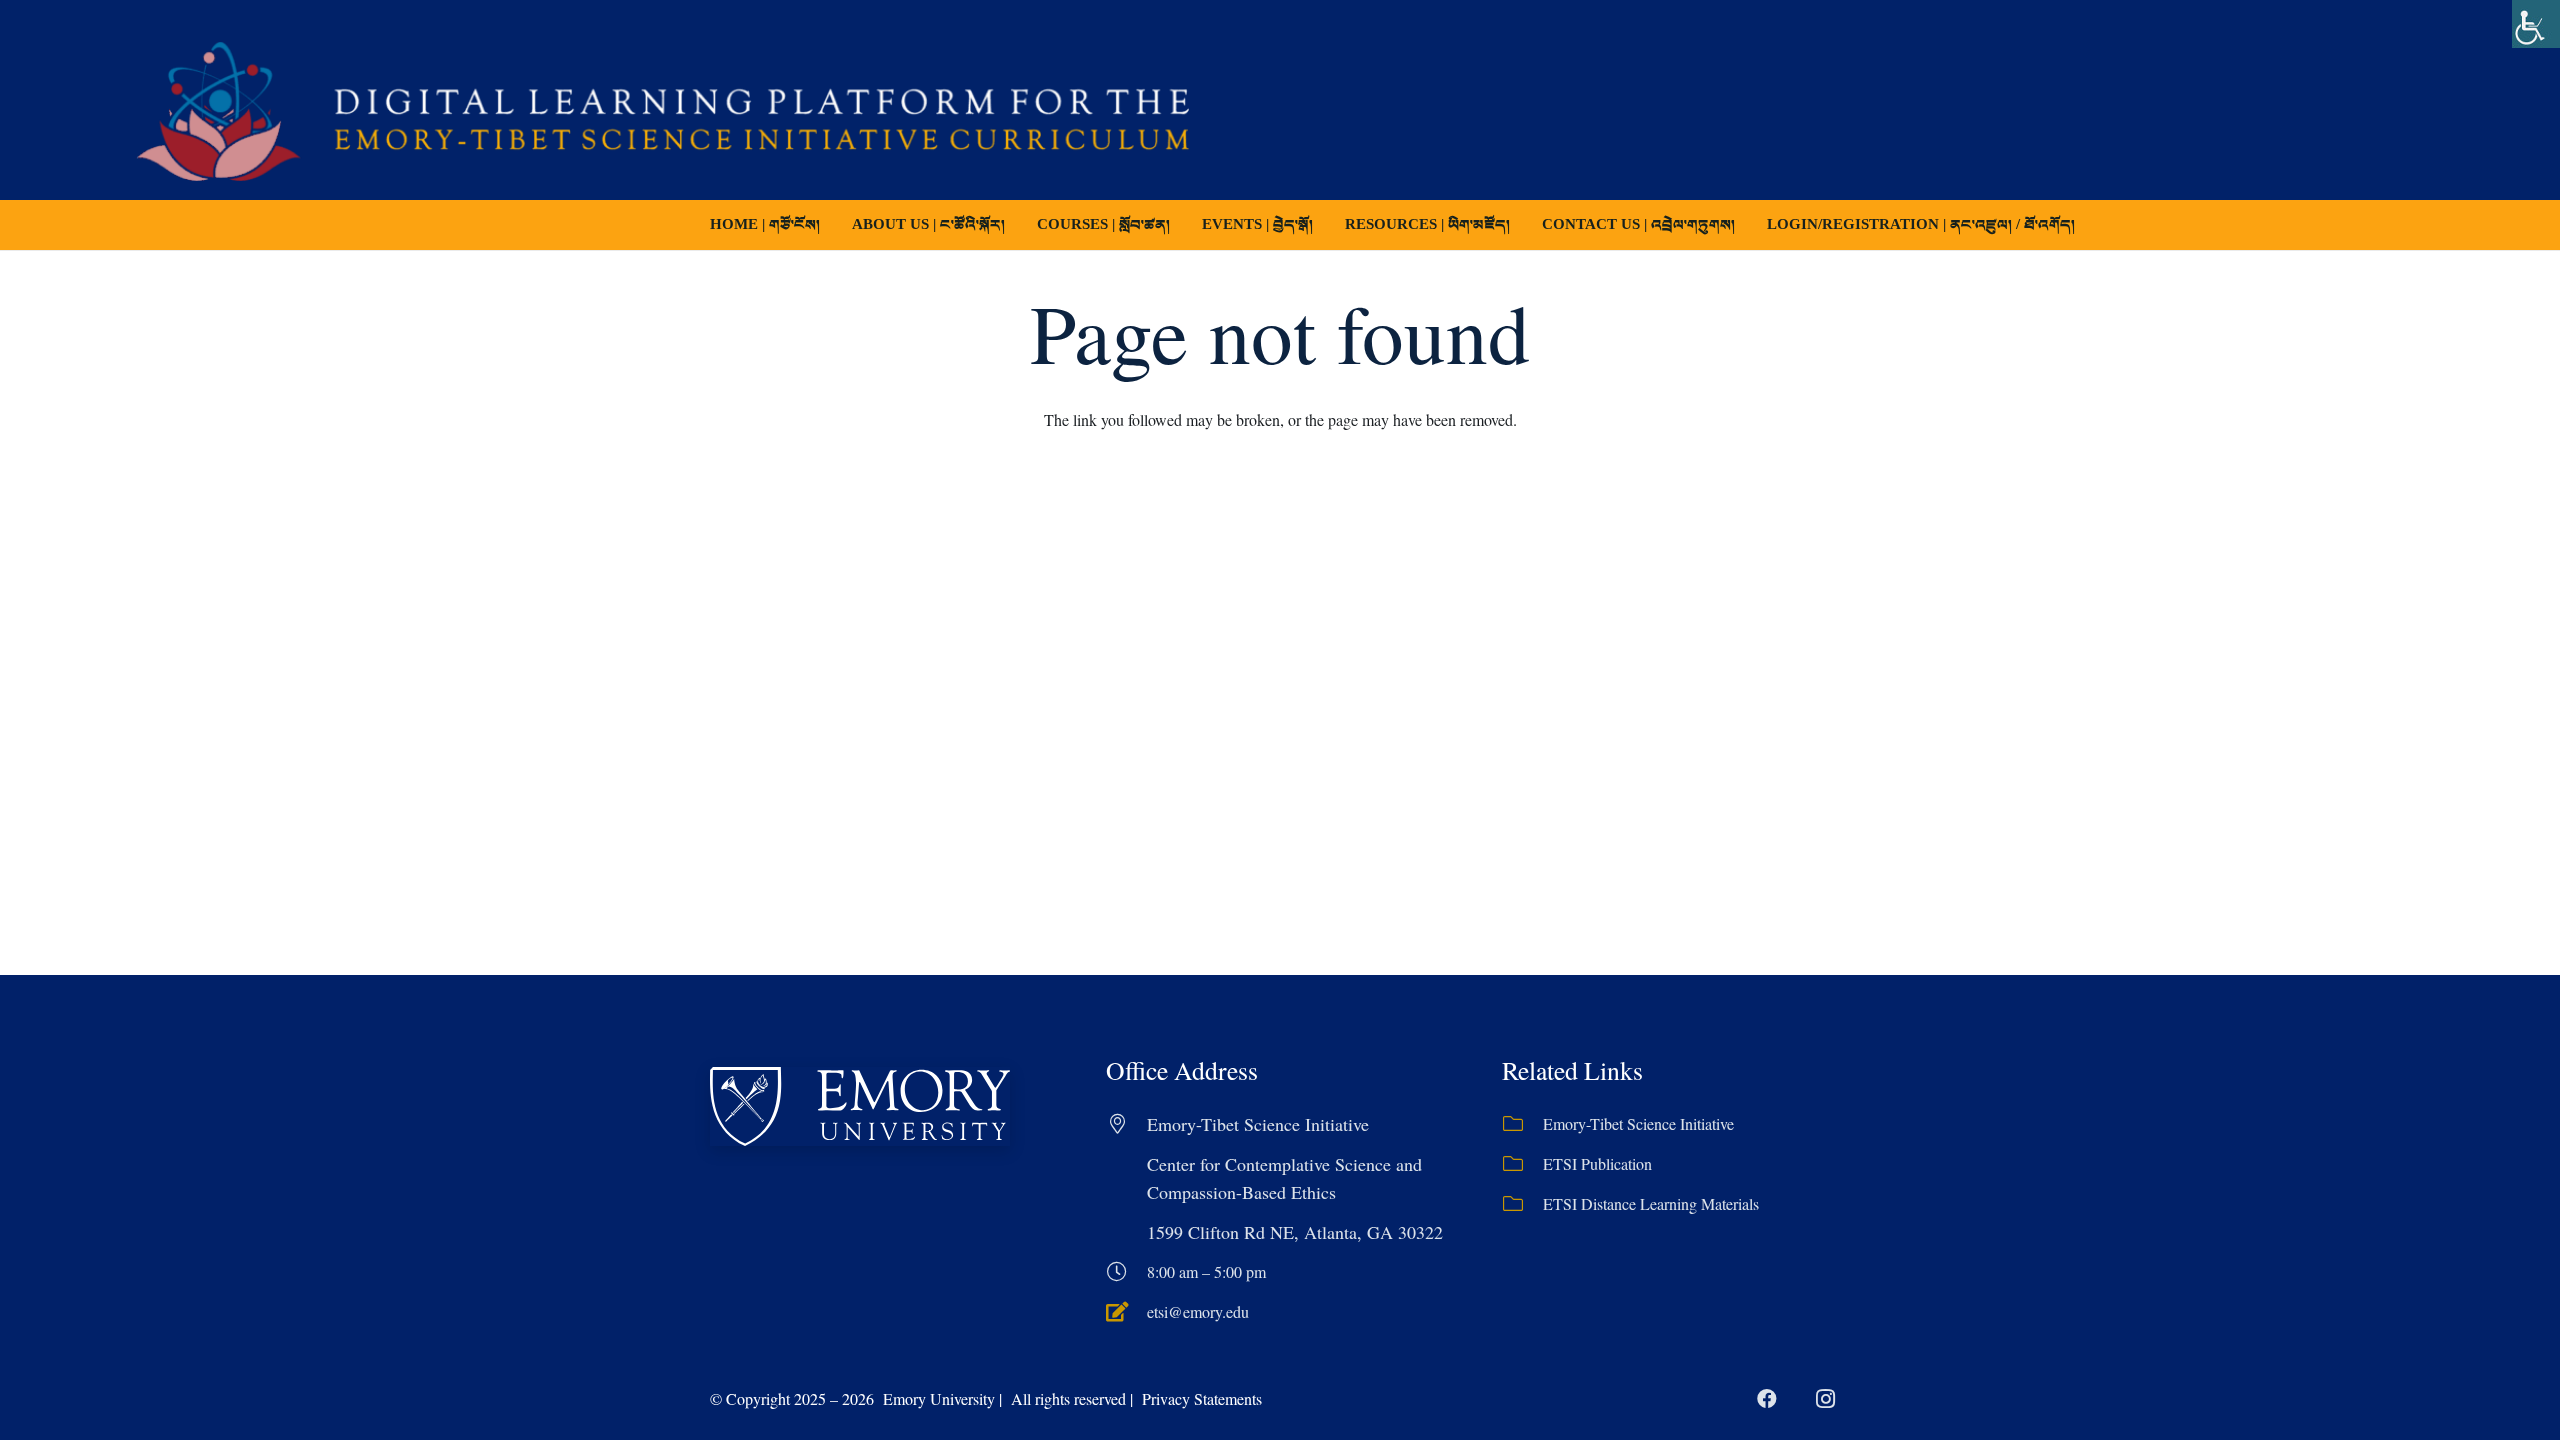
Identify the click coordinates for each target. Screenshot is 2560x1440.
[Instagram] (1825, 1399)
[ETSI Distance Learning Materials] (1522, 1204)
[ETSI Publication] (1522, 1164)
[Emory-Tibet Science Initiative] (1522, 1124)
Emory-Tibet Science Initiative (1638, 1123)
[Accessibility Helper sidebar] (2536, 24)
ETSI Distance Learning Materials (1651, 1203)
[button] (1184, 225)
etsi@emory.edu (1198, 1311)
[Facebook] (1767, 1399)
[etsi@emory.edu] (1126, 1312)
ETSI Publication (1597, 1163)
